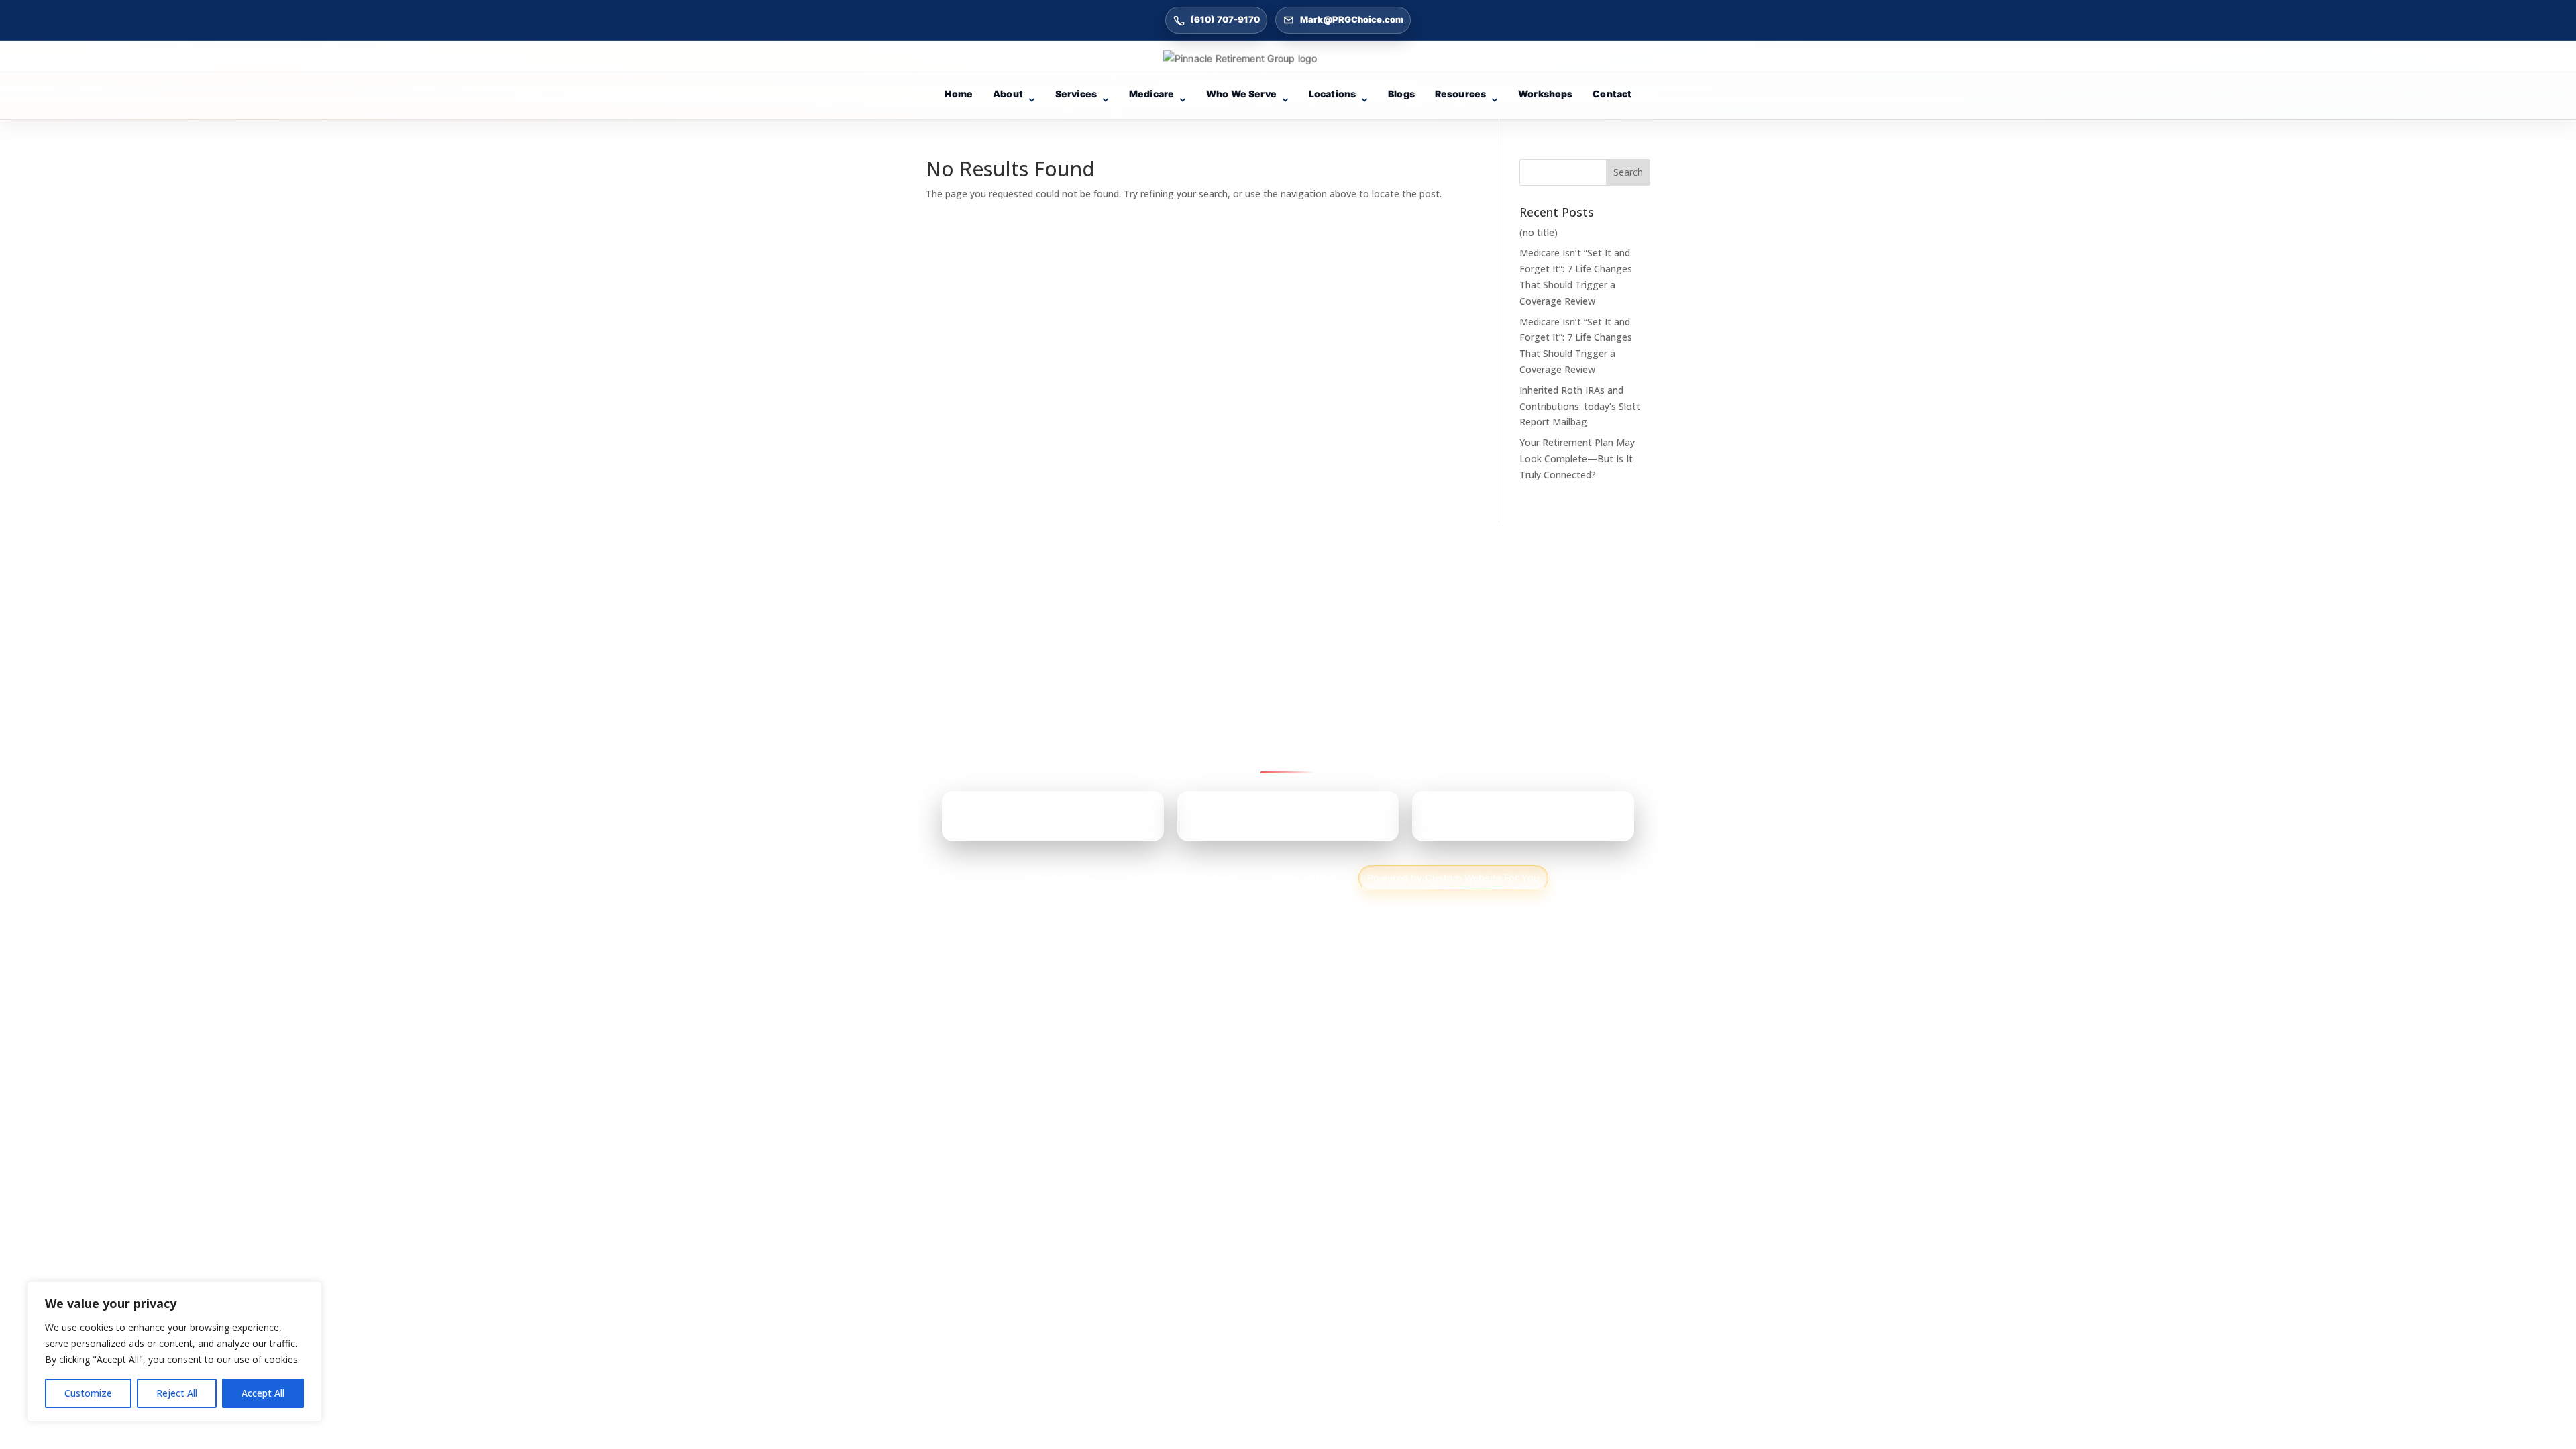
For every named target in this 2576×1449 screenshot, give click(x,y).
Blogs (1401, 94)
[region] (174, 1352)
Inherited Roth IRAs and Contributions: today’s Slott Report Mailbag (1580, 406)
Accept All (263, 1393)
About (1008, 94)
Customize (88, 1393)
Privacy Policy (1060, 878)
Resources (1460, 94)
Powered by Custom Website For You (1453, 878)
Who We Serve (1241, 94)
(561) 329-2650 (1501, 821)
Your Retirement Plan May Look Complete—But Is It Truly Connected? (1577, 459)
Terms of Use (1303, 878)
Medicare (1151, 94)
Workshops (1545, 94)
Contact (1612, 94)
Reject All (177, 1393)
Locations (1332, 94)
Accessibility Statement (1183, 878)
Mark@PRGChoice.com (1352, 19)
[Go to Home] (1288, 58)
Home (959, 94)
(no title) (1539, 232)
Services (1076, 94)
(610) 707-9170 (1225, 19)
